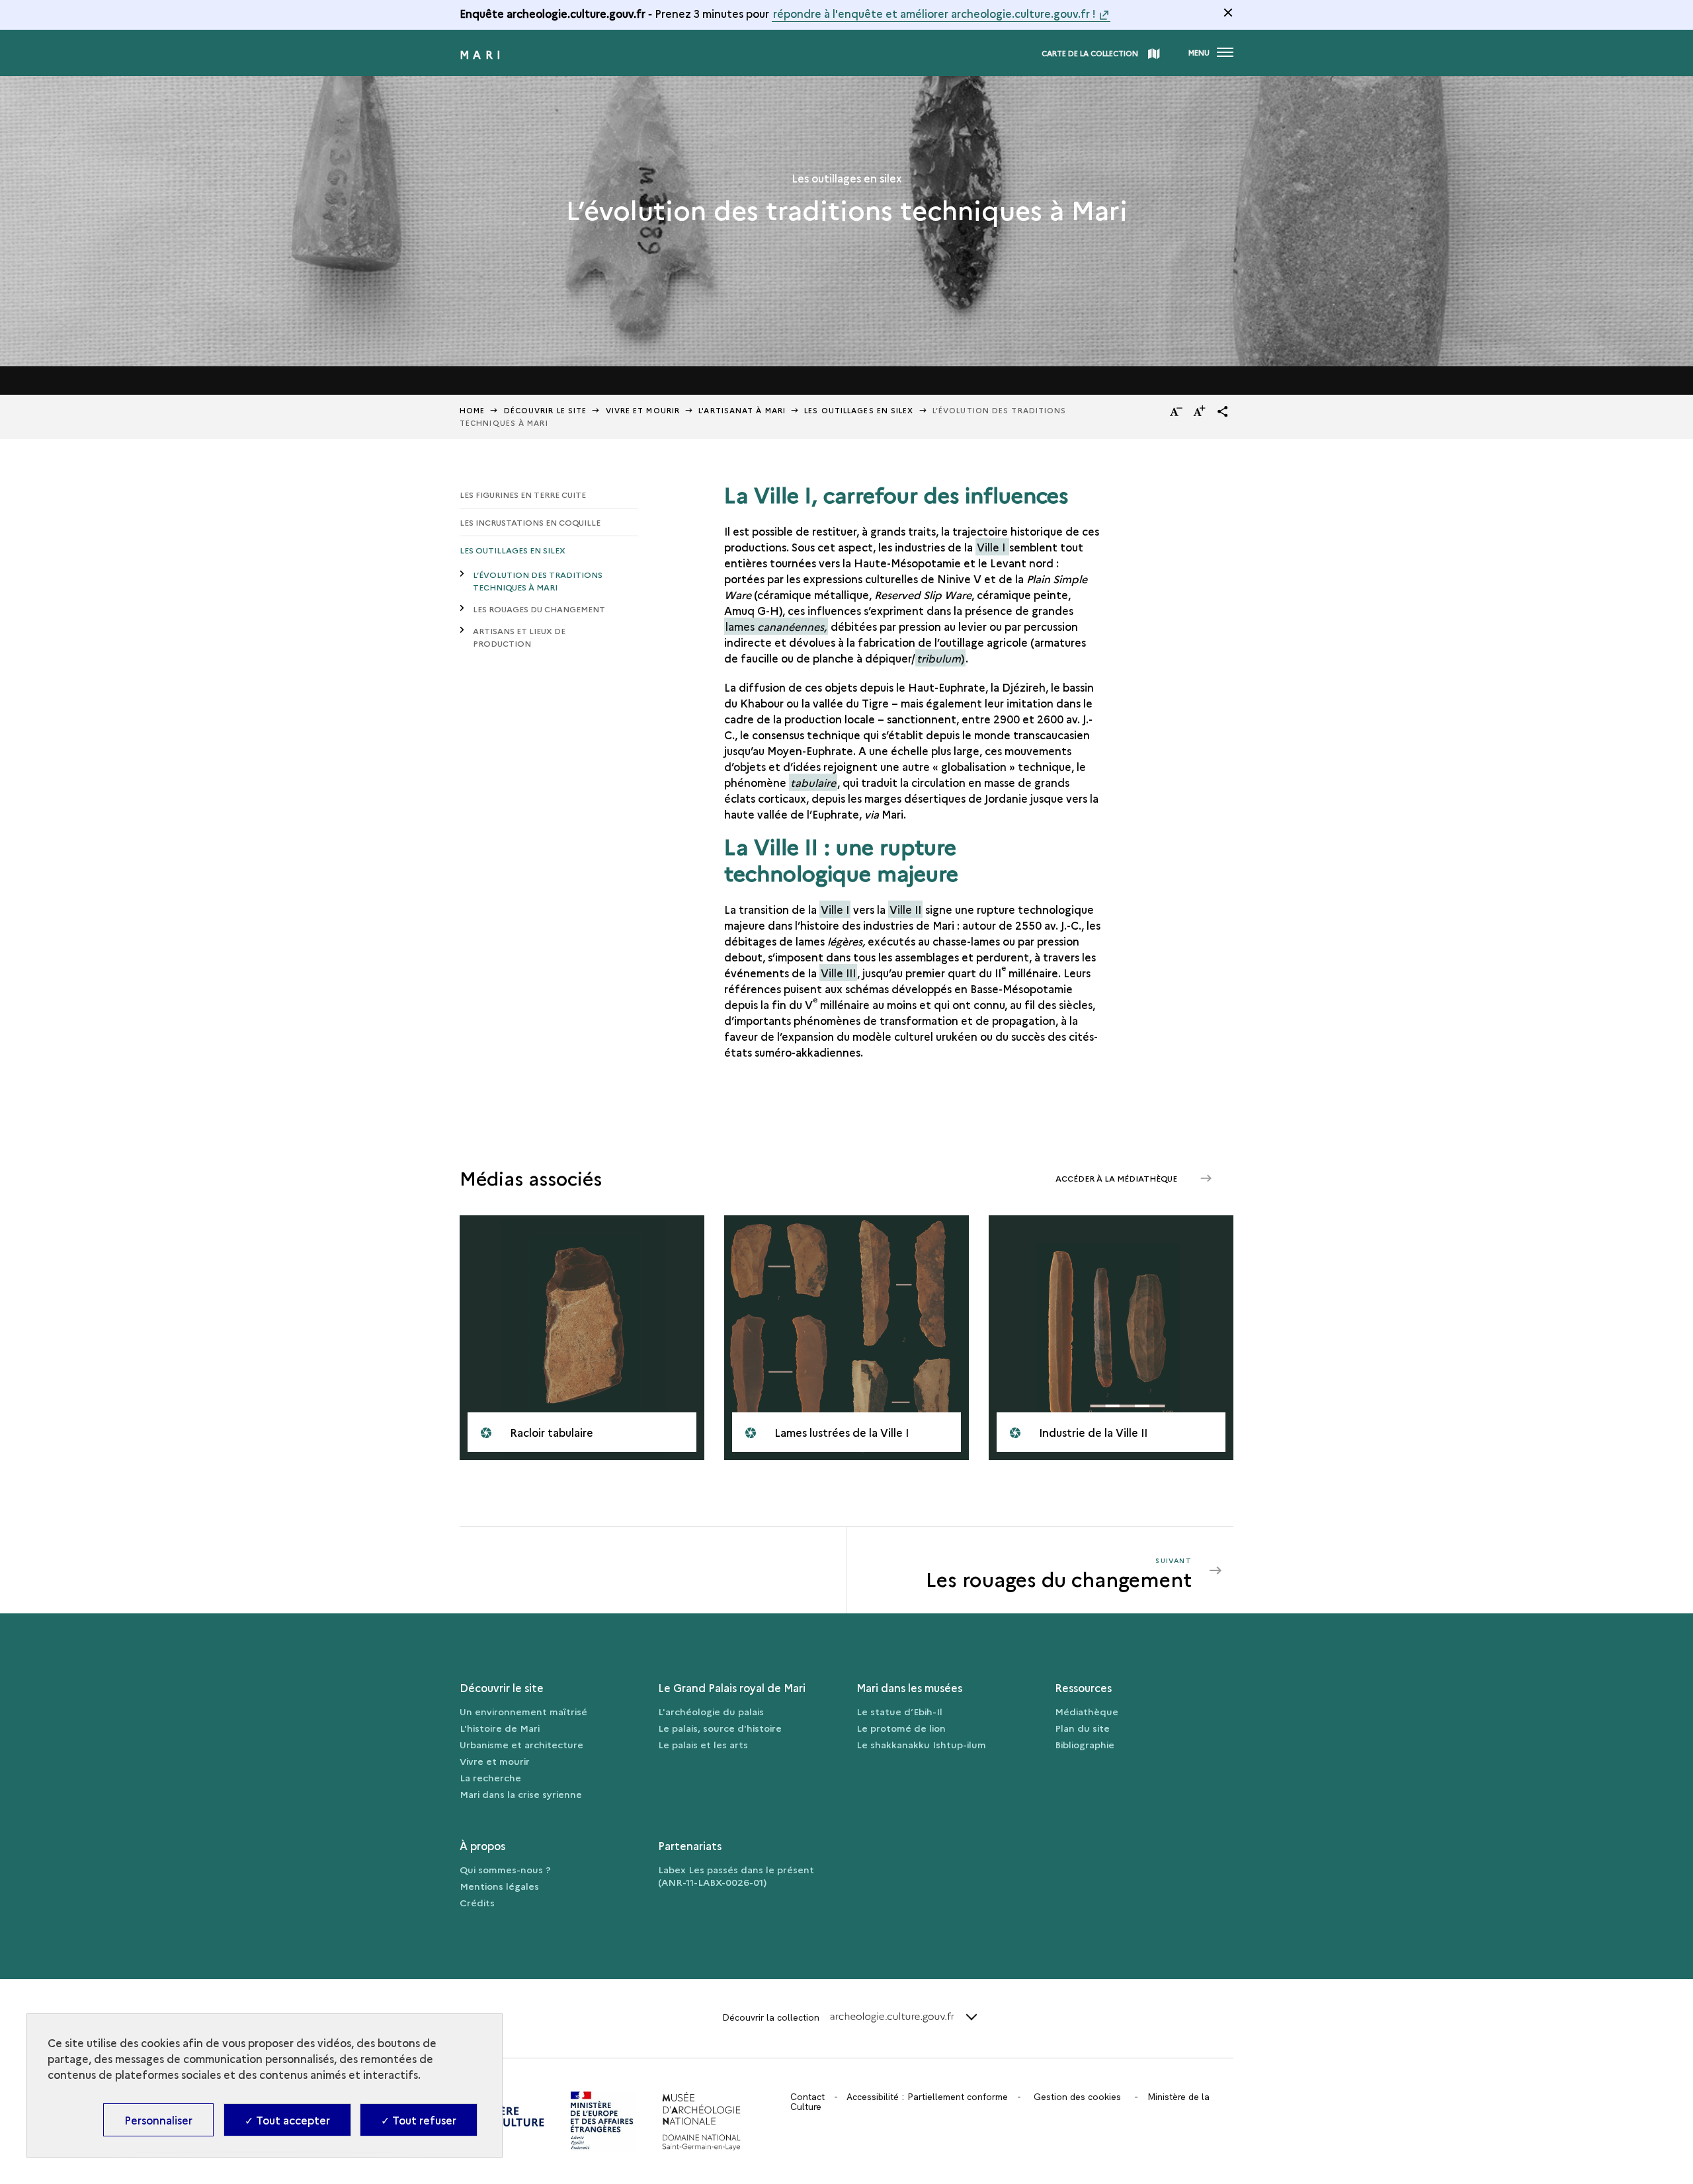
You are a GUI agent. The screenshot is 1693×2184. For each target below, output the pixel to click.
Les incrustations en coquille (530, 522)
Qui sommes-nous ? (505, 1869)
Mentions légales (499, 1886)
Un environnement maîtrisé (523, 1711)
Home (472, 410)
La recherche (490, 1777)
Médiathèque (1087, 1711)
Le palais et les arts (703, 1744)
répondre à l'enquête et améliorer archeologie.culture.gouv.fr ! (934, 13)
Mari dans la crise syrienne (521, 1794)
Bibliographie (1085, 1744)
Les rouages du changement (539, 609)
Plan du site (1082, 1728)
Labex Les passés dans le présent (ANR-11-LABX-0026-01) (736, 1876)
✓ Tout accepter (287, 2120)
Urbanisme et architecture (521, 1744)
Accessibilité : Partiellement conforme (927, 2097)
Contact (807, 2097)
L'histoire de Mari (500, 1728)
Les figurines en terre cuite (523, 494)
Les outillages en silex (859, 410)
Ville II (905, 909)
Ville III (838, 973)
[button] (1223, 411)
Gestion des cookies (1077, 2097)
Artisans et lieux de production (519, 637)
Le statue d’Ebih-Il (899, 1711)
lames (776, 626)
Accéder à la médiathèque (1117, 1178)
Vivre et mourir (643, 410)
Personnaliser (158, 2120)
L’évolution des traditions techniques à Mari (538, 581)
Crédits (477, 1902)
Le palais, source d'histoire (720, 1728)
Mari (482, 54)
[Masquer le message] (1228, 13)
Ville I (992, 547)
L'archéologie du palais (711, 1711)
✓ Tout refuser (419, 2120)
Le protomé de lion (901, 1728)
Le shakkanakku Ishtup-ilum (921, 1744)
